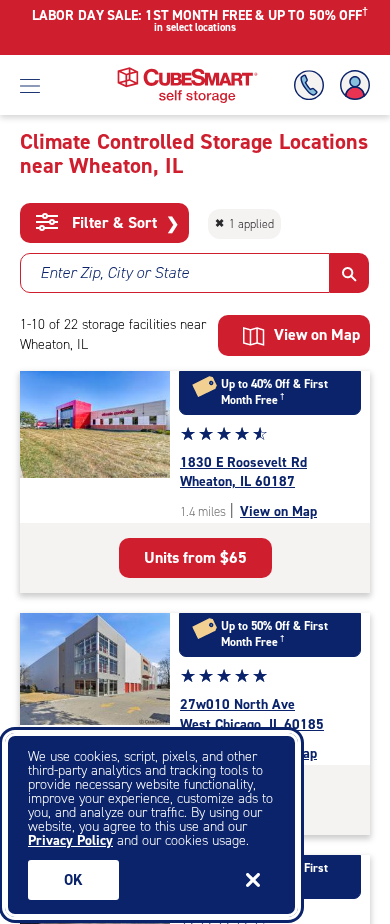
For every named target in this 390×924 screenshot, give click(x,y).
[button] (349, 273)
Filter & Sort (123, 223)
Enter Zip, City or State (114, 272)
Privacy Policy (70, 840)
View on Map (278, 511)
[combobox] (175, 273)
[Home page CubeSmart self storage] (187, 72)
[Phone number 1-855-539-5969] (313, 85)
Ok (73, 880)
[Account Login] (351, 85)
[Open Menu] (30, 85)
